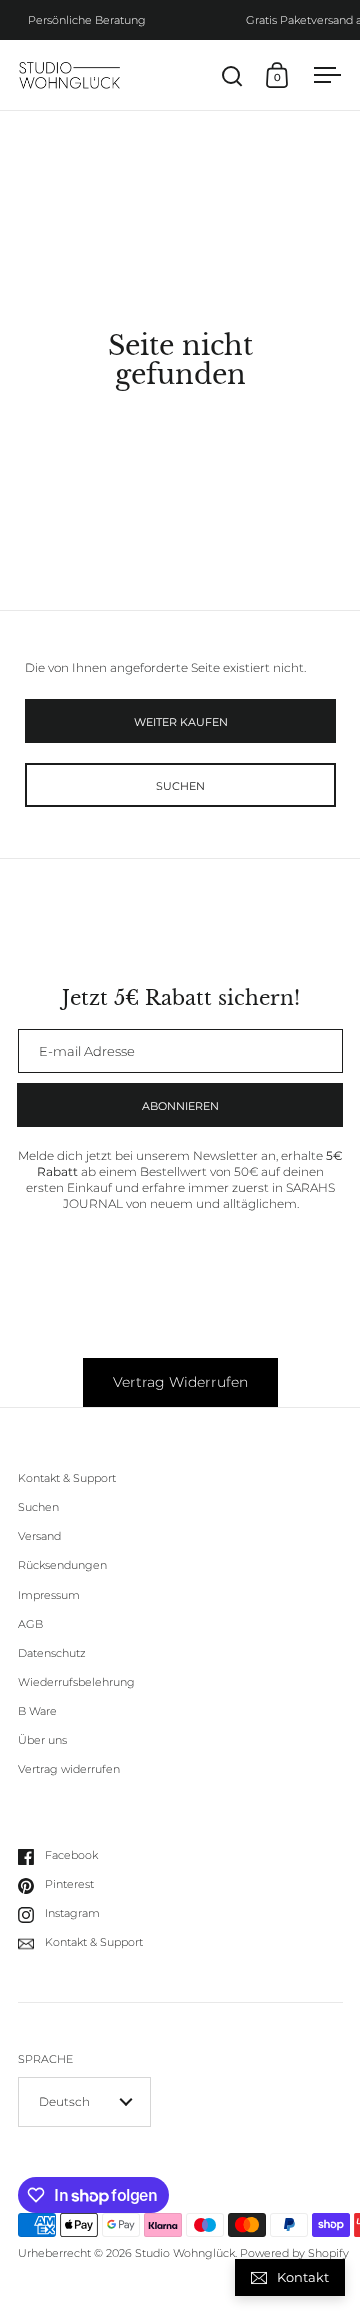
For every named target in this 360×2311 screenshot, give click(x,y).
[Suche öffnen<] (232, 75)
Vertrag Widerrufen (180, 1382)
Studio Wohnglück (185, 2253)
